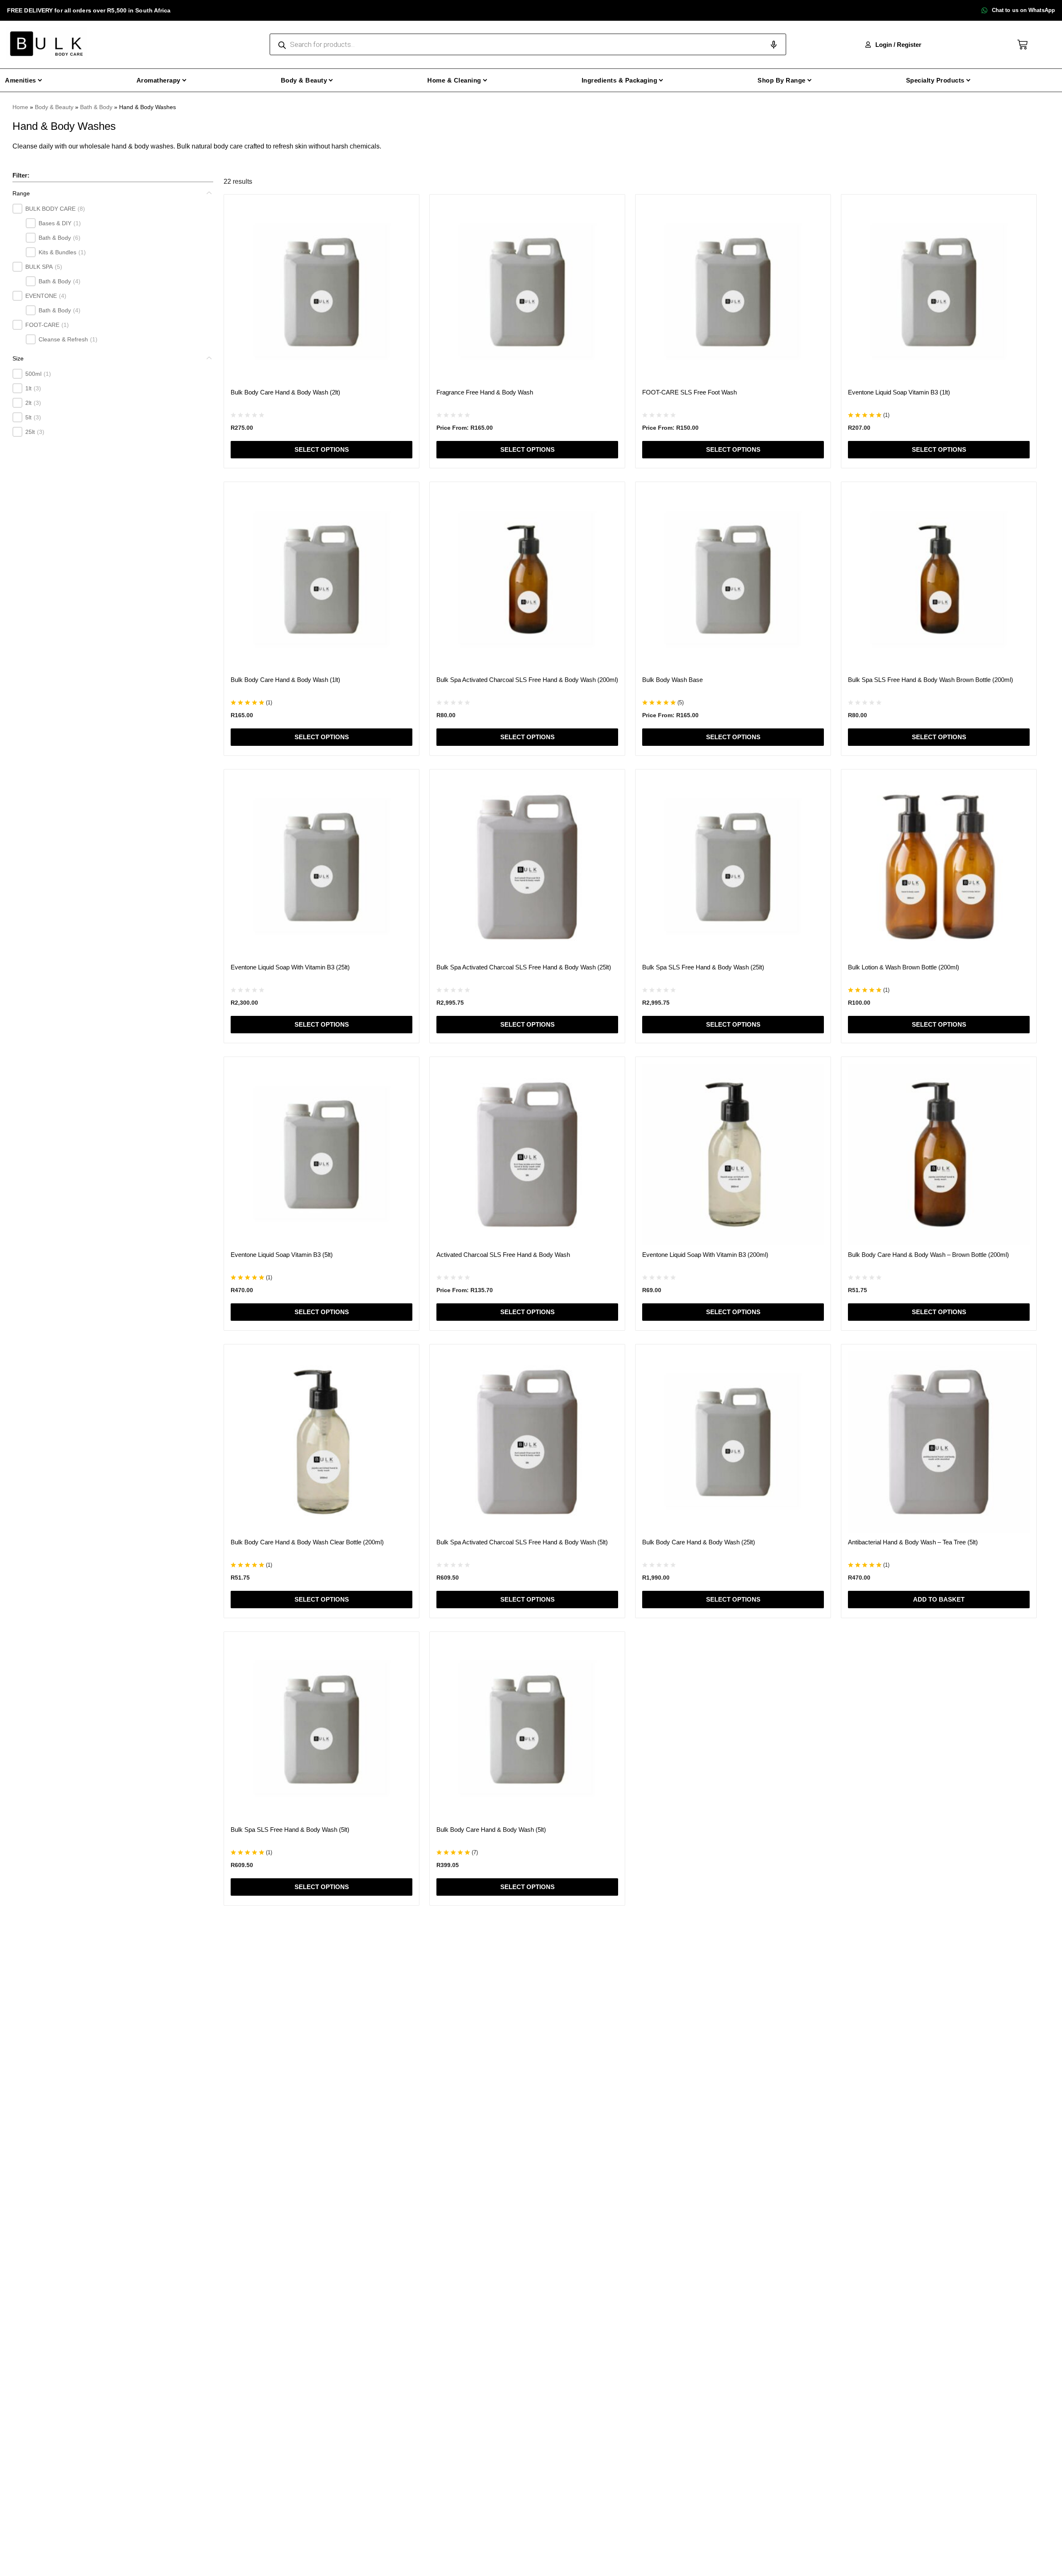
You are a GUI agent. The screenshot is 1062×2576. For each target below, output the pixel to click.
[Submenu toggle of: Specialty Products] (968, 80)
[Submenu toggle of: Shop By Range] (810, 80)
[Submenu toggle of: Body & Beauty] (331, 80)
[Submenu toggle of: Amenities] (40, 80)
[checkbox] (17, 209)
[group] (113, 274)
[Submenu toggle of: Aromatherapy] (184, 80)
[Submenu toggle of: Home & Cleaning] (485, 80)
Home (20, 107)
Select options (322, 449)
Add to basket (939, 1599)
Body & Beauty (54, 107)
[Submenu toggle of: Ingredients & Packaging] (661, 80)
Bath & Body (96, 107)
